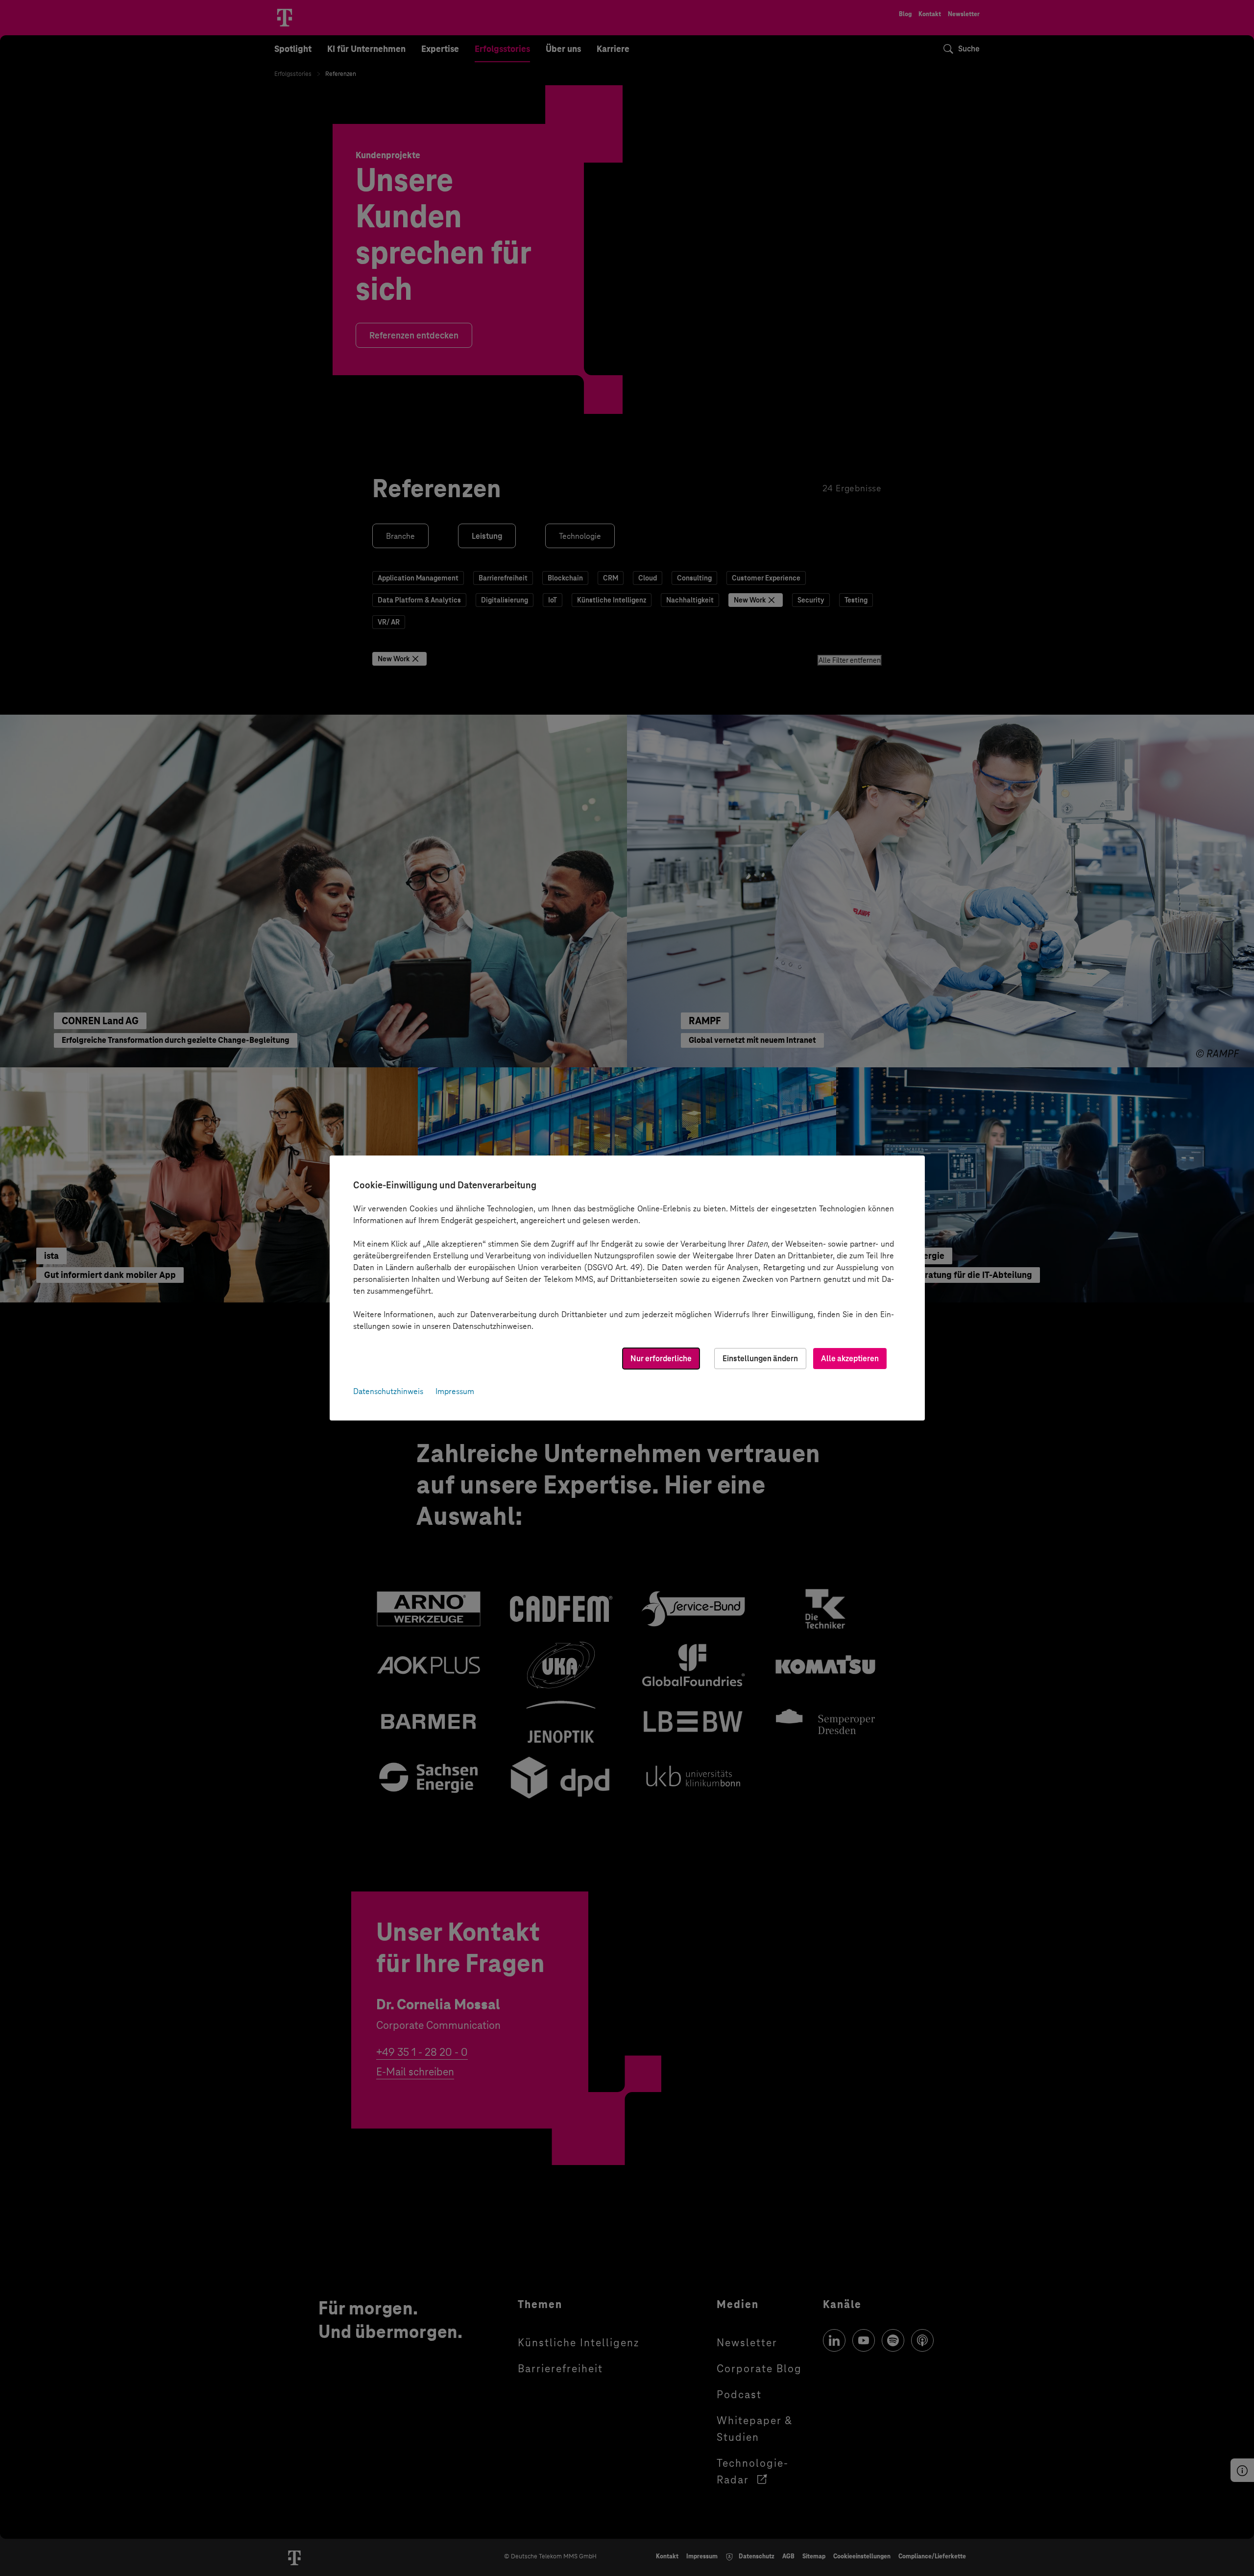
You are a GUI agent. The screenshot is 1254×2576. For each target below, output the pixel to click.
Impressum (455, 1391)
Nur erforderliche (661, 1359)
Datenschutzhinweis (388, 1391)
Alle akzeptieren (850, 1359)
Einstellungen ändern (760, 1359)
